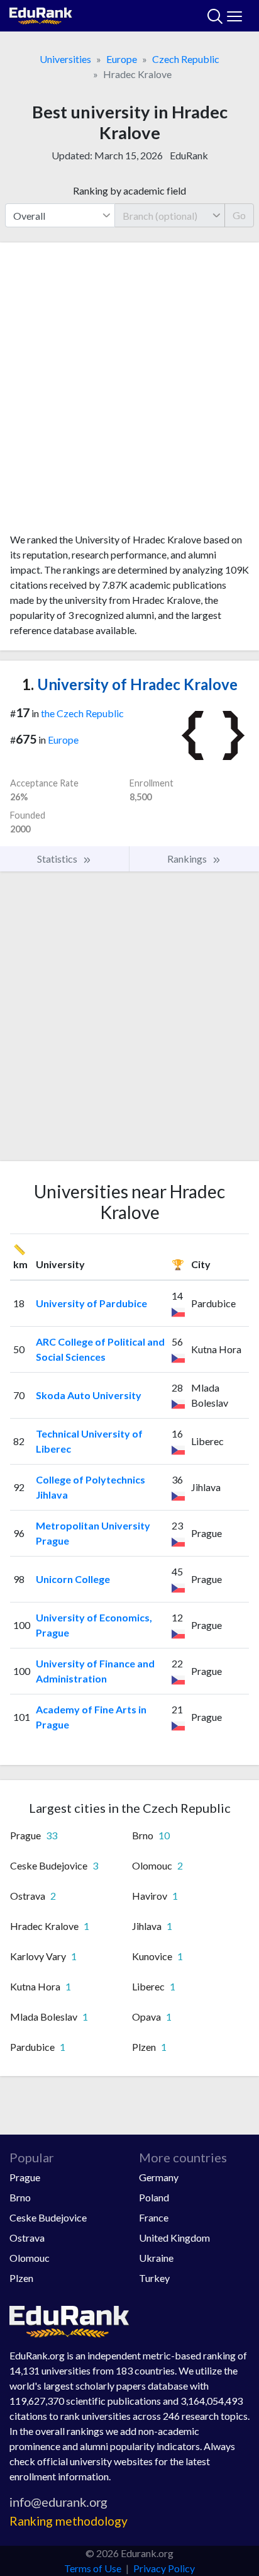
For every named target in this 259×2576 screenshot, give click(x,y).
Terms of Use (93, 2568)
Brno (20, 2197)
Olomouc (30, 2258)
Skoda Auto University (89, 1395)
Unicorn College (73, 1579)
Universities (65, 59)
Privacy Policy (164, 2568)
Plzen (21, 2278)
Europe (122, 59)
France (154, 2217)
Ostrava (27, 2238)
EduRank (189, 155)
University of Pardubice (91, 1303)
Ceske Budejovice (48, 2217)
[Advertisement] (129, 392)
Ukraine (156, 2258)
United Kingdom (174, 2238)
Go (239, 215)
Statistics (58, 859)
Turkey (154, 2278)
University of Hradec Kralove (130, 684)
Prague (25, 2177)
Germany (159, 2177)
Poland (154, 2197)
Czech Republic (186, 59)
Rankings (188, 859)
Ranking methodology (69, 2521)
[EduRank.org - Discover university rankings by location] (41, 14)
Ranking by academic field (129, 190)
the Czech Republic (82, 713)
